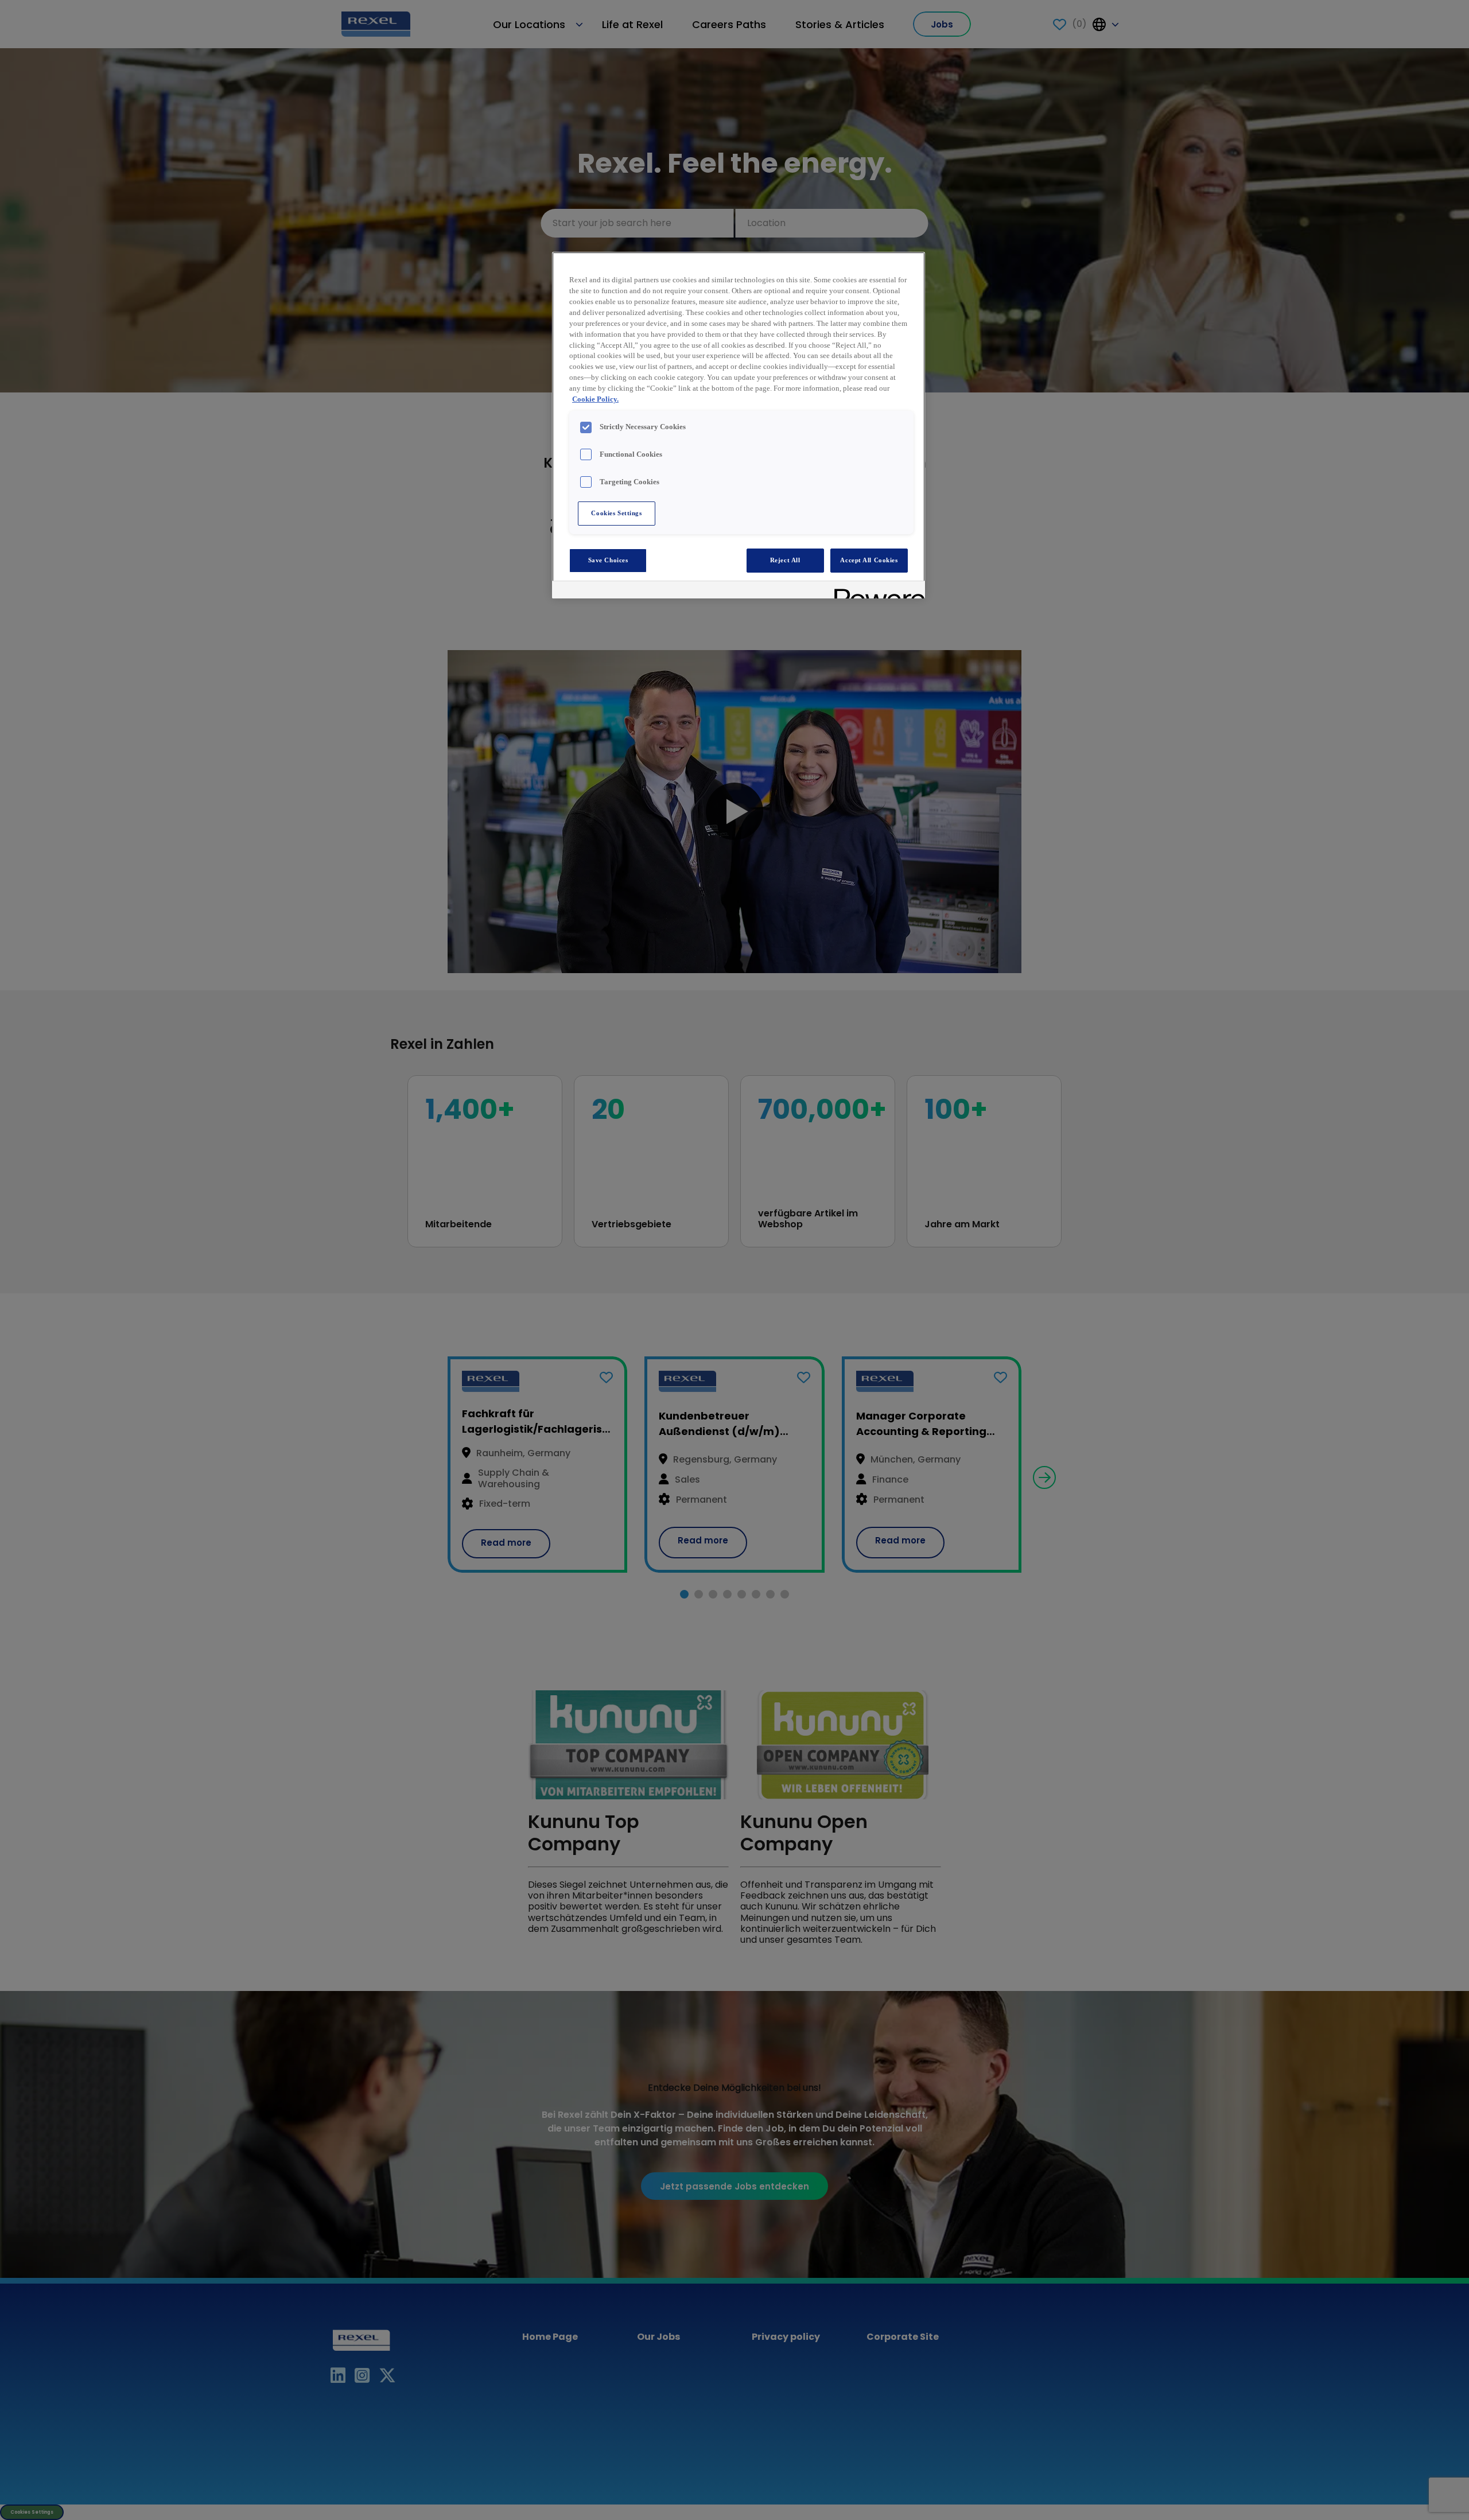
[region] (739, 425)
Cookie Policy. (595, 399)
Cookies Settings (616, 513)
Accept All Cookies (869, 560)
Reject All (785, 560)
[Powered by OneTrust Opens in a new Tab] (876, 591)
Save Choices (608, 560)
